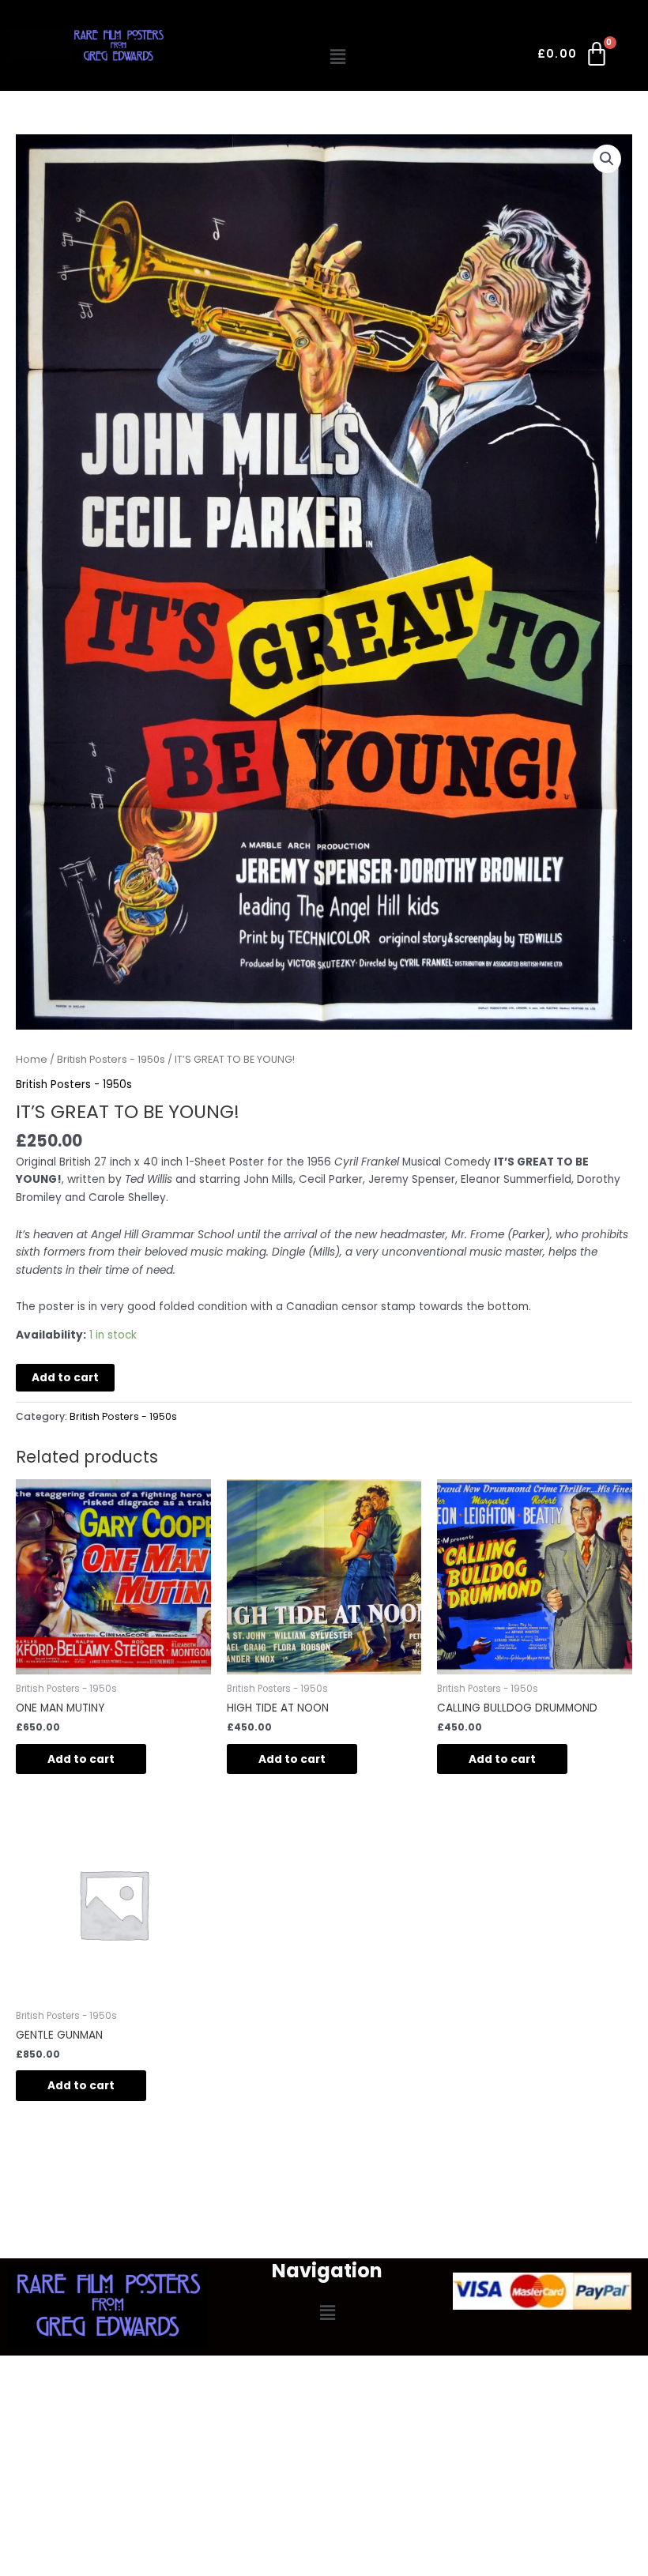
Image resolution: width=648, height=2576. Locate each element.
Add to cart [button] (81, 1759)
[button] (338, 57)
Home (32, 1059)
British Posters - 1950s (111, 1059)
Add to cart (65, 1378)
